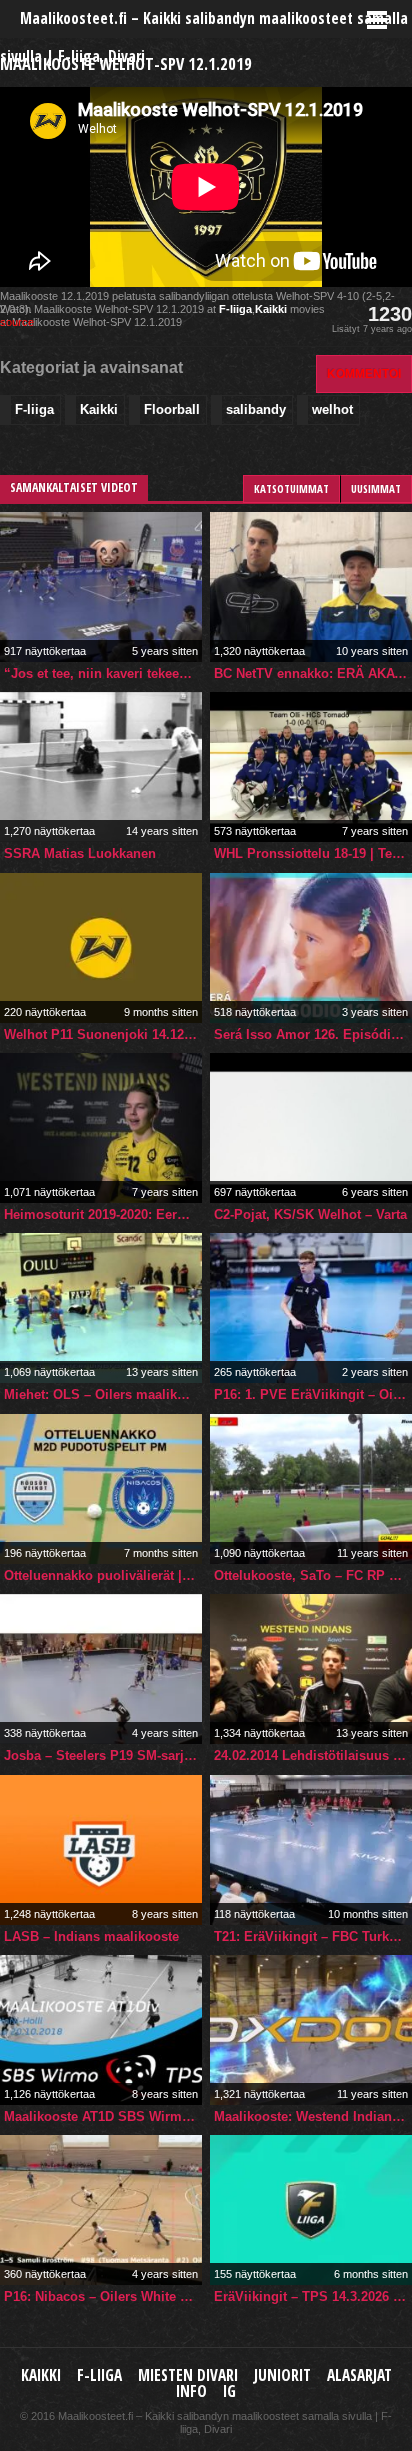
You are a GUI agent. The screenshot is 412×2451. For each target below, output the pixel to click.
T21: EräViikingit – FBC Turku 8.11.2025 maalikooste (313, 1936)
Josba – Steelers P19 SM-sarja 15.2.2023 (103, 1755)
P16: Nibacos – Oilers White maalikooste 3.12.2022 (103, 2296)
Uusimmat (376, 488)
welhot (332, 409)
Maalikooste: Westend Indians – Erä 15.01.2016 (313, 2116)
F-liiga (235, 309)
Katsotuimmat (291, 488)
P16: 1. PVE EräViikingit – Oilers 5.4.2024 (313, 1394)
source (17, 322)
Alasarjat (359, 2375)
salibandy (256, 409)
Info (191, 2391)
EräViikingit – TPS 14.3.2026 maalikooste (313, 2296)
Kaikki (271, 309)
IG (229, 2391)
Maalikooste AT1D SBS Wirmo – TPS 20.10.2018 (103, 2116)
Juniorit (282, 2375)
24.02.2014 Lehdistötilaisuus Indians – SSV (313, 1755)
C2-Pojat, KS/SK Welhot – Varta (310, 1214)
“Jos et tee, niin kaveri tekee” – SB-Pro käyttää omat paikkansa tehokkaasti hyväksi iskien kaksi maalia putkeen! (103, 673)
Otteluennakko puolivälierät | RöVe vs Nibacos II (103, 1575)
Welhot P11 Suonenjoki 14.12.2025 (103, 1034)
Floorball (172, 409)
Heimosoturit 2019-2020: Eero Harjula (103, 1214)
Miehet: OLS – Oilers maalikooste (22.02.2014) (103, 1394)
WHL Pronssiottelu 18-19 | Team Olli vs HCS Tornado (313, 853)
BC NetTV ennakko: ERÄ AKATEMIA (313, 673)
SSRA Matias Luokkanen (80, 853)
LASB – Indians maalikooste (91, 1936)
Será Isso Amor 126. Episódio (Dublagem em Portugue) (313, 1034)
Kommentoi (364, 373)
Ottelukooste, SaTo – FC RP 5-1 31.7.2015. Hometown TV (313, 1575)
